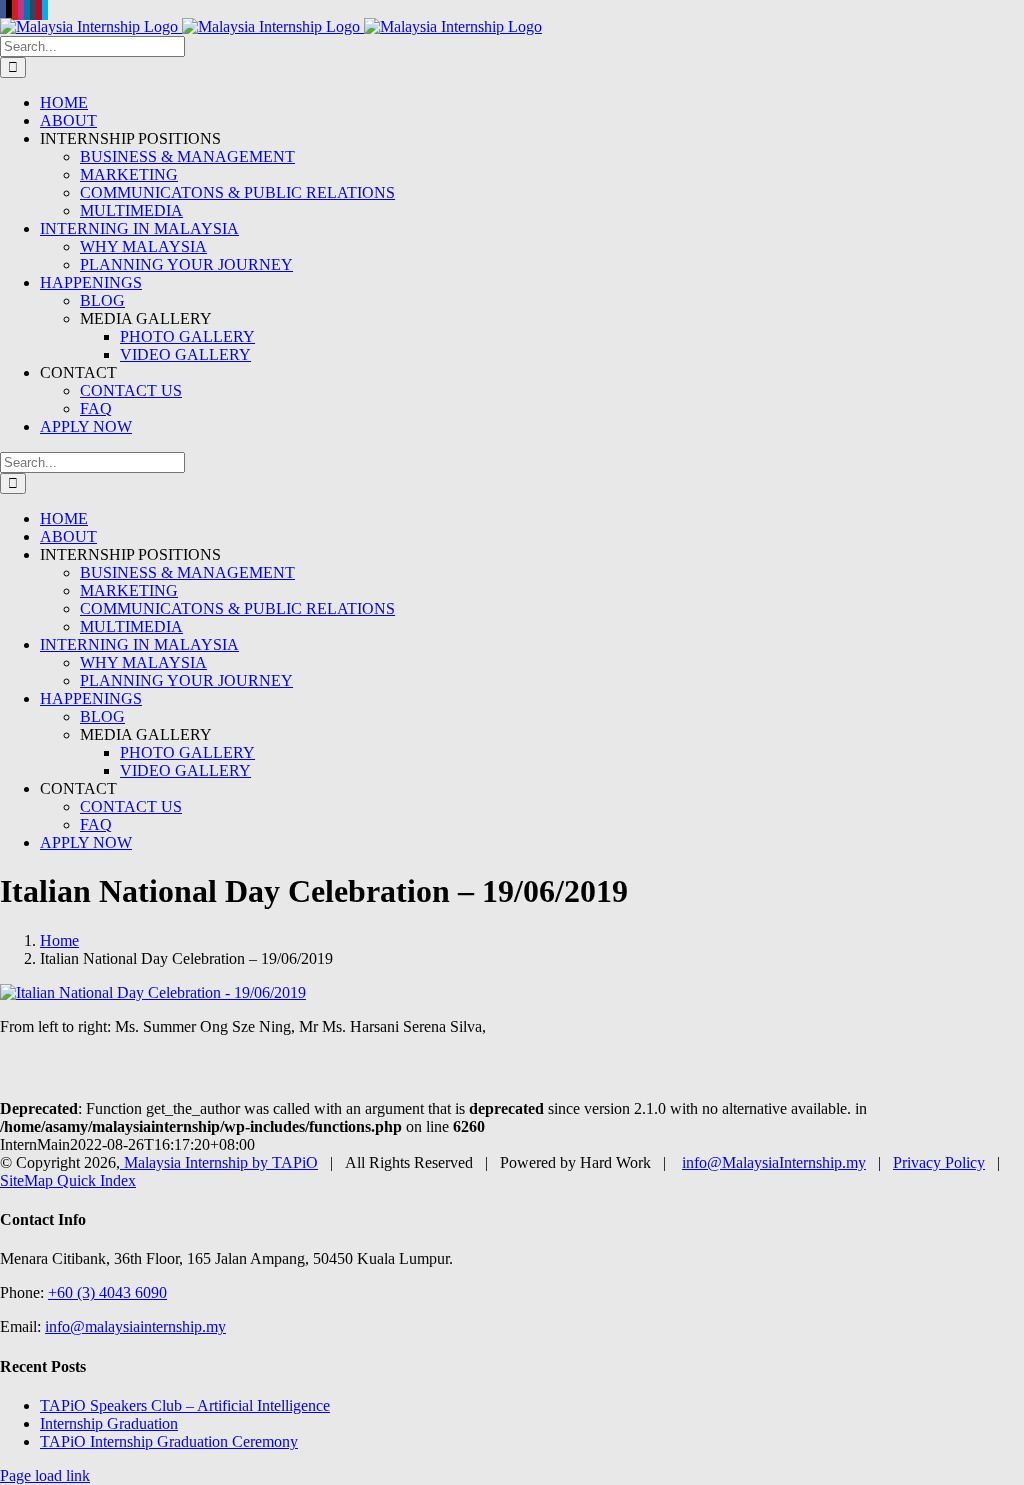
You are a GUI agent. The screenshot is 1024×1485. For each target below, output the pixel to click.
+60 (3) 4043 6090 (107, 1292)
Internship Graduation (109, 1423)
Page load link (45, 1475)
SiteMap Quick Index (68, 1180)
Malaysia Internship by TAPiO (219, 1162)
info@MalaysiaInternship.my (774, 1162)
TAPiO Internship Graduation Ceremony (169, 1441)
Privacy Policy (939, 1162)
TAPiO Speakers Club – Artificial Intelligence (185, 1405)
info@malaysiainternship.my (135, 1326)
